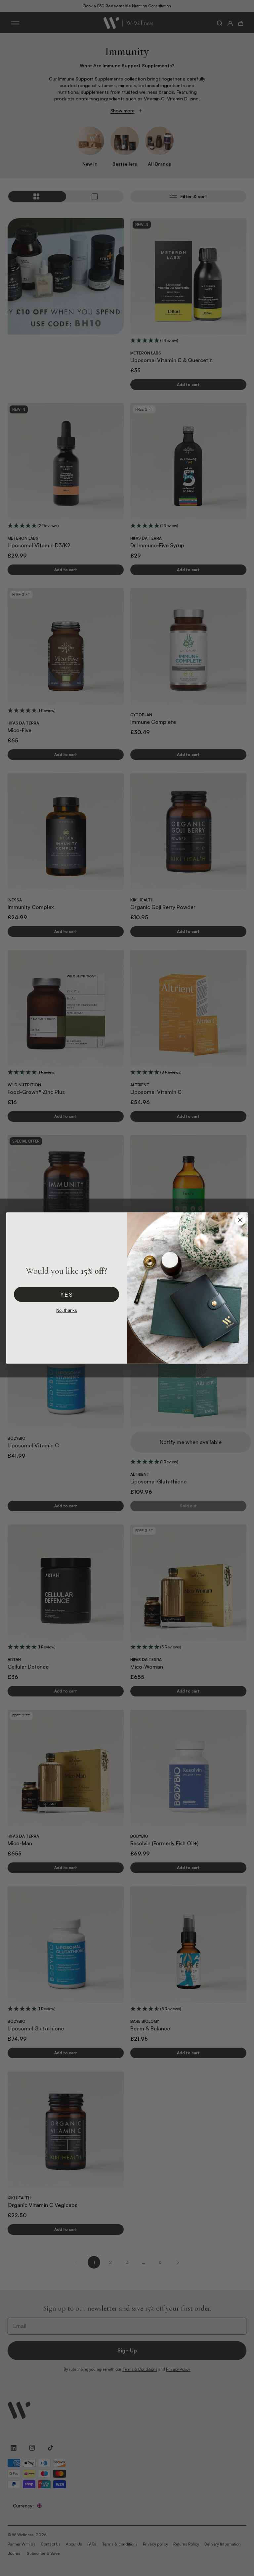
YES (66, 1294)
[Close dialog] (240, 1220)
